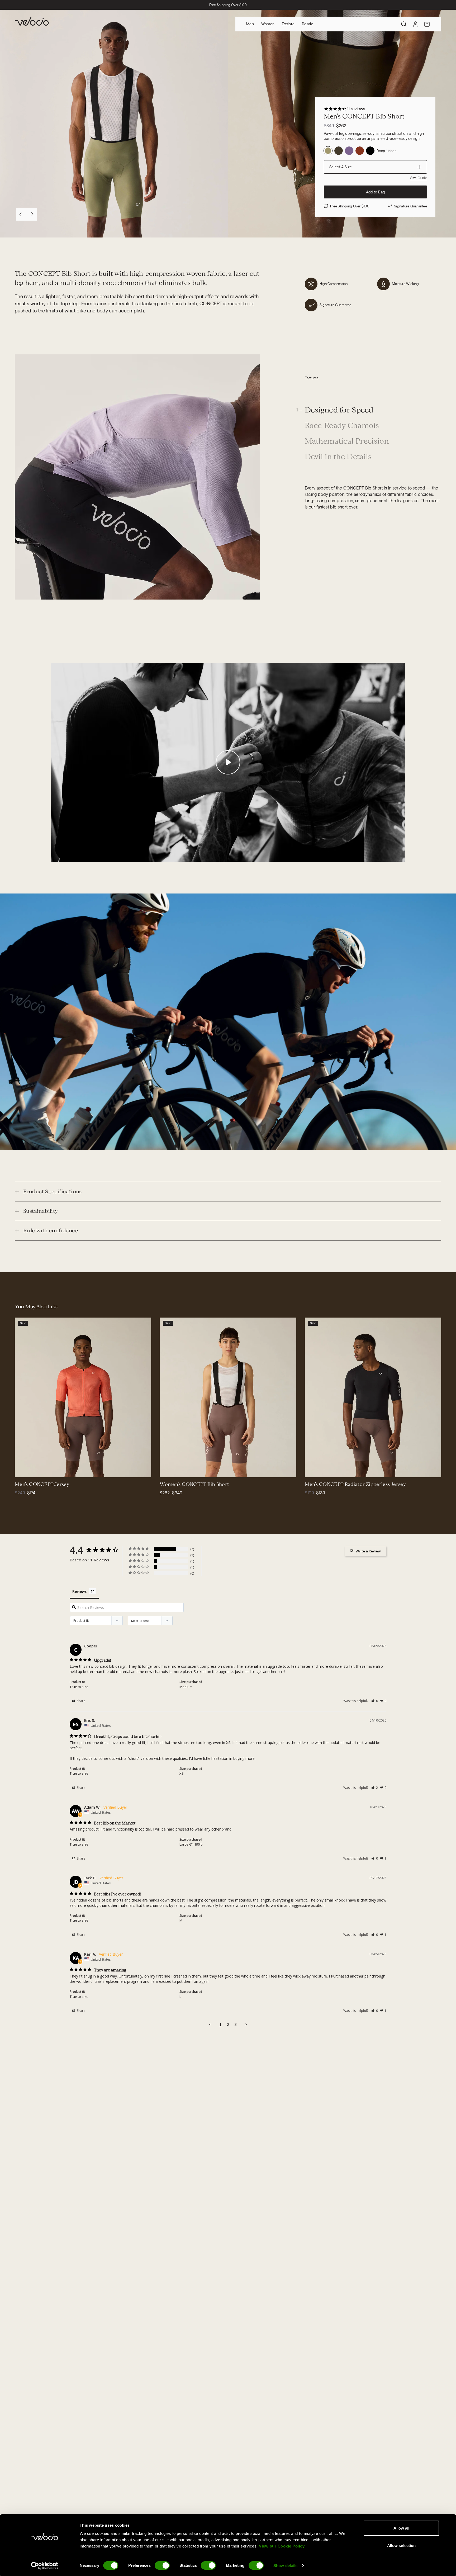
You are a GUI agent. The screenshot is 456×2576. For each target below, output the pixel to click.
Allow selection (402, 2546)
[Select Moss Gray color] (41, 1470)
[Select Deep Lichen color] (173, 1470)
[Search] (404, 24)
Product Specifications (53, 1191)
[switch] (162, 2565)
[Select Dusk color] (325, 1470)
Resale (308, 24)
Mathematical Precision (347, 441)
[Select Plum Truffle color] (186, 1470)
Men (250, 24)
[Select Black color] (35, 1470)
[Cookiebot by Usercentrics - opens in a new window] (45, 2566)
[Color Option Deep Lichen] (328, 151)
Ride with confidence (51, 1230)
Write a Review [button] (368, 1551)
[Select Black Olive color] (192, 1470)
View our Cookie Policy (282, 2546)
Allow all (402, 2528)
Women (268, 24)
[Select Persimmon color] (22, 1470)
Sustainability (41, 1211)
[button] (375, 1701)
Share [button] (81, 1701)
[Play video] (228, 762)
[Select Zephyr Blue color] (28, 1470)
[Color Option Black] (370, 151)
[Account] (415, 24)
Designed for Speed (339, 410)
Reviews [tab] (79, 1591)
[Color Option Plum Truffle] (349, 151)
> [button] (246, 2024)
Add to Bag (376, 192)
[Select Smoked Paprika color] (167, 1470)
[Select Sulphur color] (319, 1470)
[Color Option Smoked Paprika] (360, 151)
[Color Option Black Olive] (339, 151)
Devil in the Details (338, 457)
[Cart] (427, 24)
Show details (285, 2566)
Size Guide (419, 178)
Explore (288, 24)
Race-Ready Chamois (342, 426)
